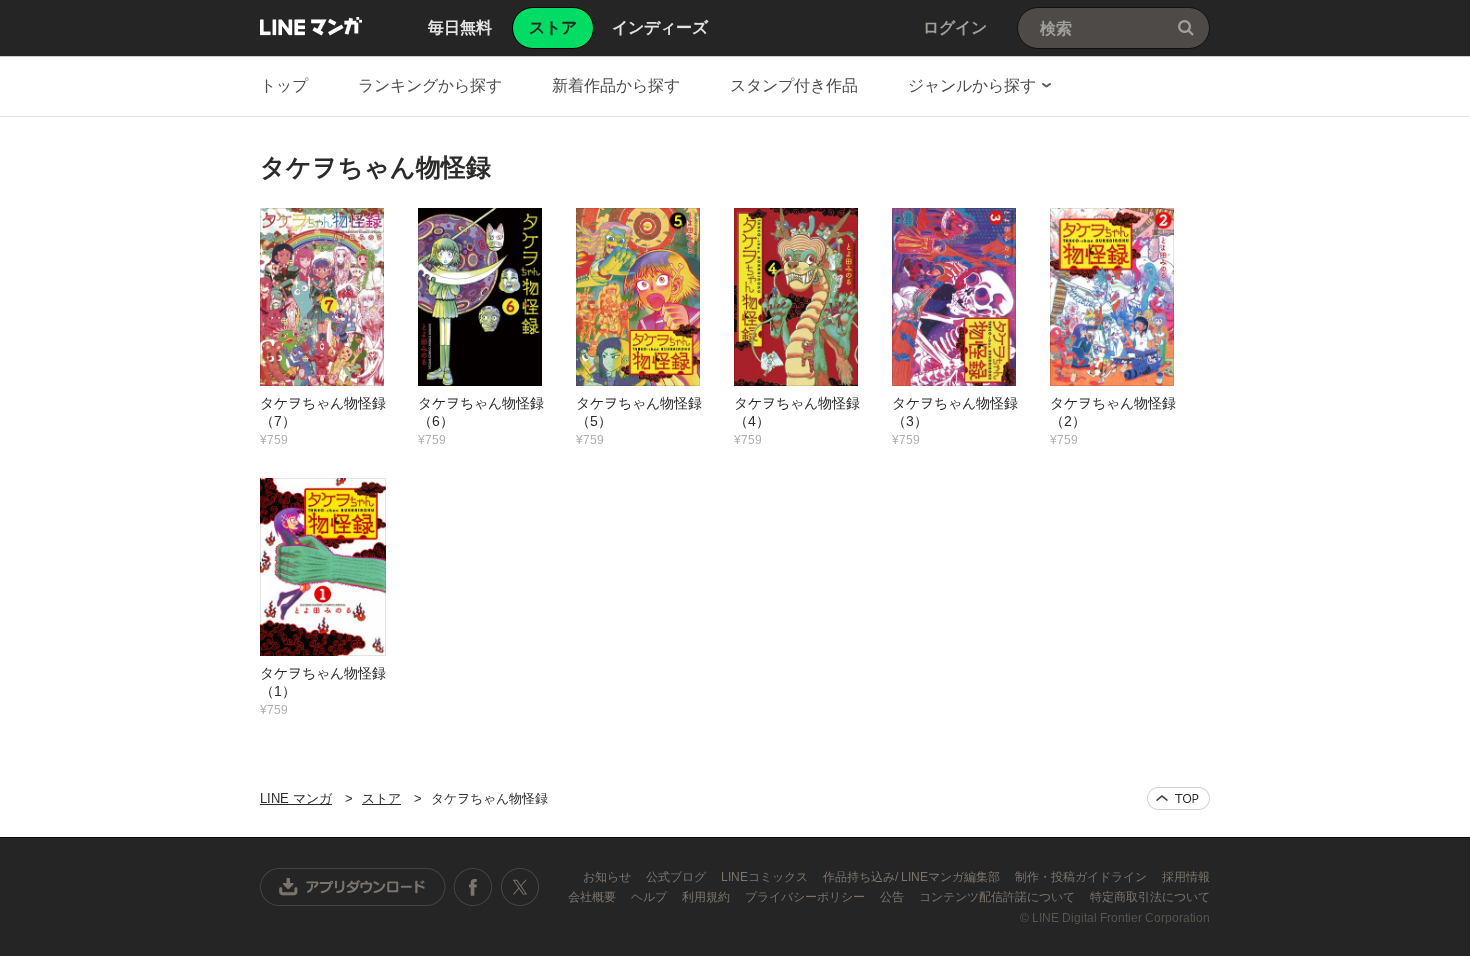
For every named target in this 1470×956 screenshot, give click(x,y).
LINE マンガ (311, 26)
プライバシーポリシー (806, 897)
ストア (381, 798)
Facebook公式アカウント (473, 887)
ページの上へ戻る (1178, 798)
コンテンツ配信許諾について (998, 897)
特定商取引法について (1150, 897)
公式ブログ (677, 877)
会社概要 (593, 897)
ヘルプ (650, 897)
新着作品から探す (616, 85)
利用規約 (707, 897)
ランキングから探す (430, 85)
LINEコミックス (766, 877)
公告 (893, 897)
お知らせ (608, 877)
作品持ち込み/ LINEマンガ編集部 (913, 877)
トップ (284, 85)
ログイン (955, 27)
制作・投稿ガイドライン (1082, 877)
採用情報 (1186, 877)
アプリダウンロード (353, 887)
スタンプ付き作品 (794, 85)
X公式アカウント (519, 887)
